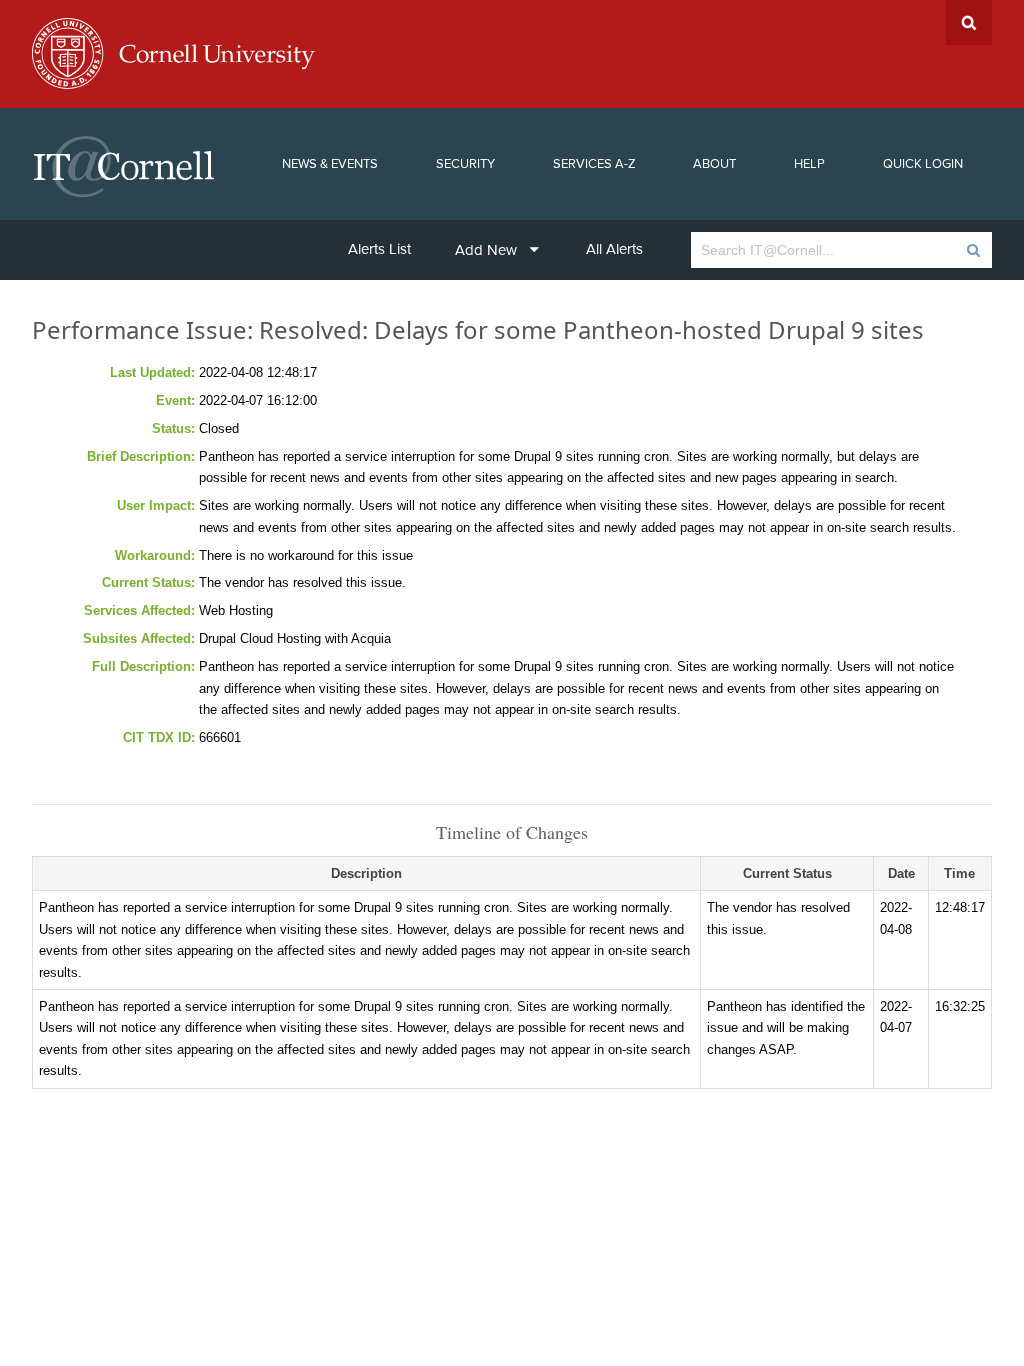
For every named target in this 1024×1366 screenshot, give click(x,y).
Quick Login (923, 164)
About (714, 164)
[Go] (972, 250)
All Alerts (614, 249)
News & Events (330, 164)
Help (809, 164)
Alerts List (379, 249)
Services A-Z (594, 164)
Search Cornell (969, 22)
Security (465, 164)
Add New (486, 250)
